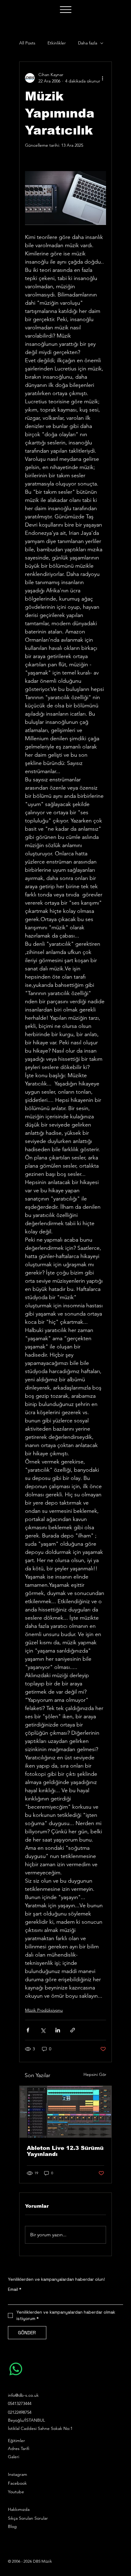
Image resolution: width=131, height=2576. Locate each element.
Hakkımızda (19, 2509)
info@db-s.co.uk (23, 2395)
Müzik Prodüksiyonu (44, 2010)
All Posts (27, 43)
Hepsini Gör (95, 2074)
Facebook (17, 2483)
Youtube (16, 2492)
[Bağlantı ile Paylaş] (73, 2030)
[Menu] (65, 10)
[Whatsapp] (16, 2369)
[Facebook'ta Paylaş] (28, 2030)
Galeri (14, 2457)
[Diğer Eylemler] (102, 78)
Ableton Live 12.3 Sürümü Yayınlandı (65, 2151)
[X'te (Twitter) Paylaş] (43, 2030)
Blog (12, 2526)
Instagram (18, 2474)
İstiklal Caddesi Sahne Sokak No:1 (40, 2428)
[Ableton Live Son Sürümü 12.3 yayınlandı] (65, 2112)
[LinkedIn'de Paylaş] (58, 2030)
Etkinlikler (57, 43)
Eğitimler (16, 2441)
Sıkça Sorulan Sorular (28, 2518)
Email (15, 2289)
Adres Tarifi (19, 2448)
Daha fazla (88, 43)
